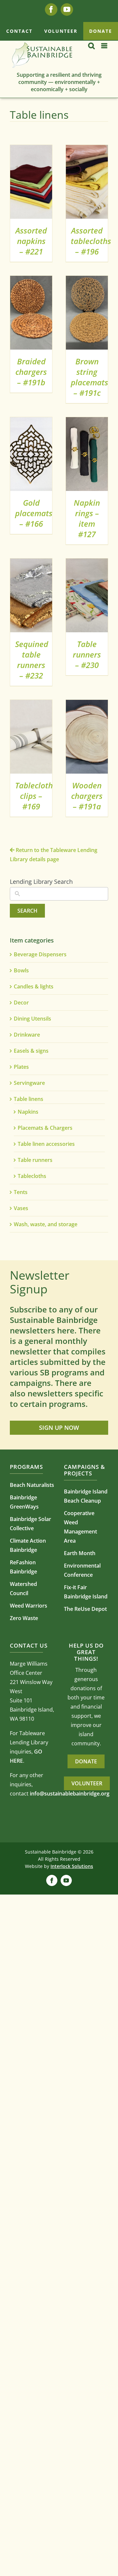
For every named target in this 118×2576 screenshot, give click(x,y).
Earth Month (80, 1553)
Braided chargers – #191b (31, 372)
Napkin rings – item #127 (87, 518)
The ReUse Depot (85, 1609)
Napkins (28, 1112)
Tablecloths (32, 1176)
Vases (21, 1208)
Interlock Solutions (72, 1866)
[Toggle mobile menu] (105, 46)
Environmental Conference (82, 1570)
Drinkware (27, 1035)
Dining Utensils (32, 1019)
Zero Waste (24, 1618)
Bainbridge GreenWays (24, 1502)
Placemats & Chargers (45, 1128)
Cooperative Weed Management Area (80, 1527)
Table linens (29, 1099)
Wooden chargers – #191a (87, 796)
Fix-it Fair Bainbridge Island (86, 1592)
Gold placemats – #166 (34, 513)
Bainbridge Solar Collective (30, 1524)
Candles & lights (34, 986)
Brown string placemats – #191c (89, 377)
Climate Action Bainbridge (28, 1545)
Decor (21, 1003)
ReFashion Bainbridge (23, 1567)
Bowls (21, 970)
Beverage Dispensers (40, 954)
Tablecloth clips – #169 (34, 796)
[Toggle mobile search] (91, 46)
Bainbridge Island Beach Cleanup (86, 1496)
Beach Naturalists (32, 1485)
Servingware (29, 1083)
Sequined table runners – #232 (32, 660)
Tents (21, 1192)
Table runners (35, 1160)
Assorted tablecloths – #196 (91, 241)
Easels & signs (31, 1051)
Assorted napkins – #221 (31, 241)
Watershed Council (23, 1589)
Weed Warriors (29, 1606)
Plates (21, 1067)
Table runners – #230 (87, 654)
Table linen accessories (46, 1144)
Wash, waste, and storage (46, 1224)
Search (27, 911)
